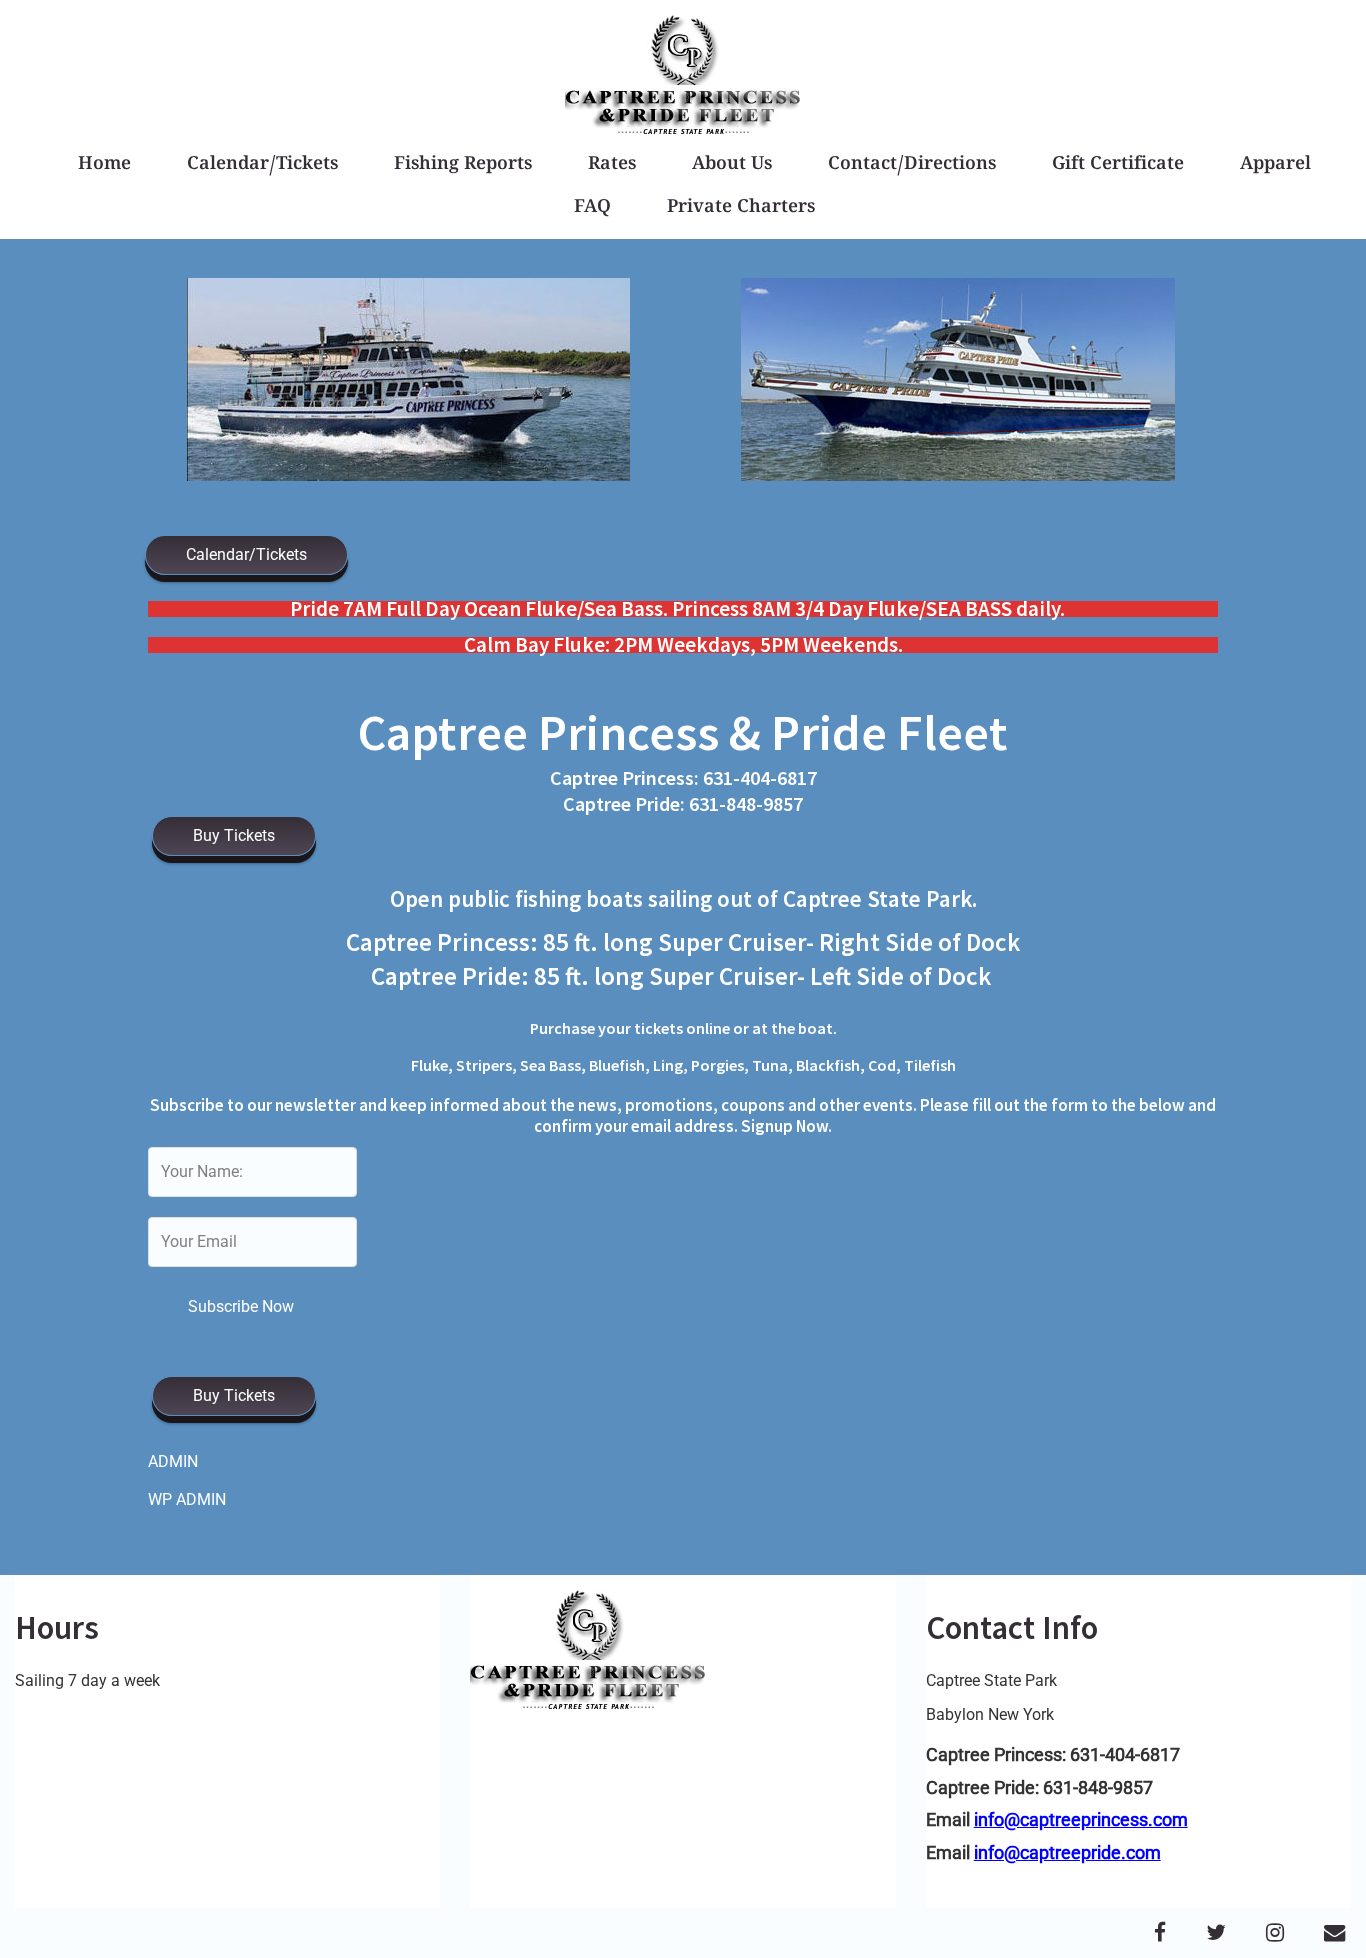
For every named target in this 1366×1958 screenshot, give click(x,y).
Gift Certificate (1118, 165)
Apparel (1275, 165)
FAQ (592, 208)
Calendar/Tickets (262, 165)
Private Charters (741, 208)
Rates (612, 165)
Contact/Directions (912, 165)
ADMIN (173, 1461)
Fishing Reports (463, 165)
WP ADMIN (187, 1499)
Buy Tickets (234, 835)
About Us (732, 165)
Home (104, 165)
